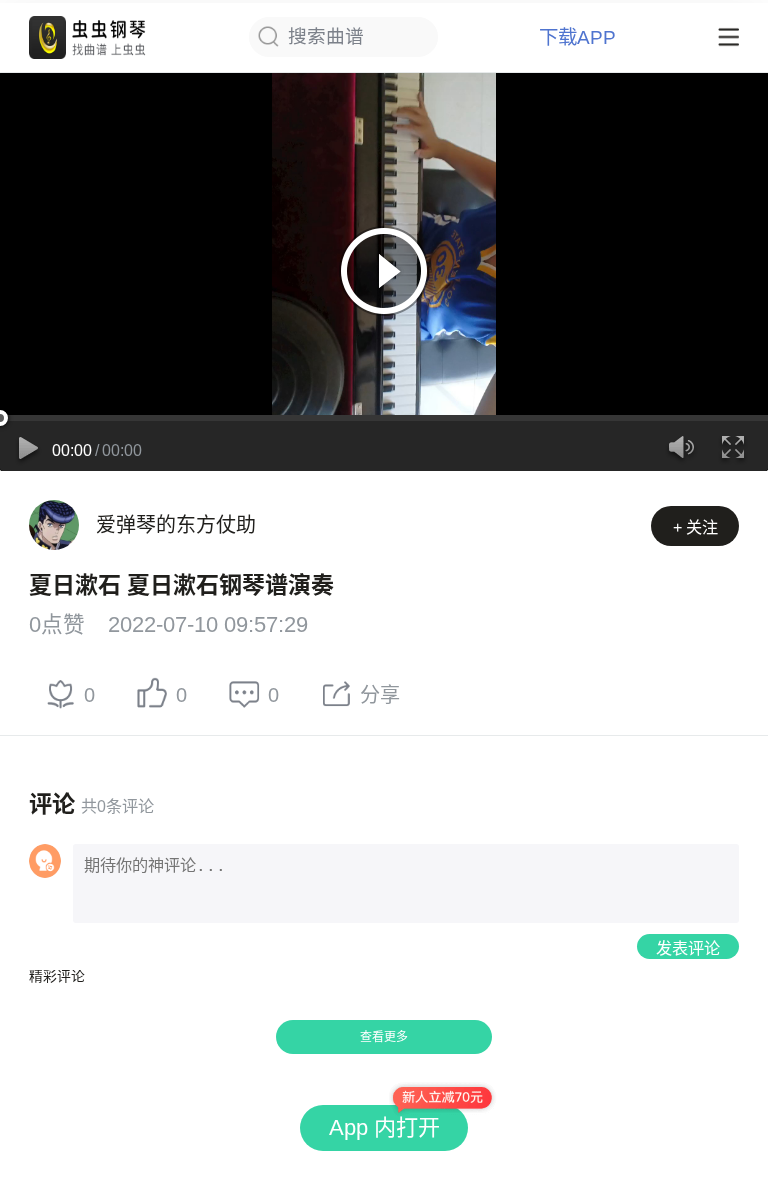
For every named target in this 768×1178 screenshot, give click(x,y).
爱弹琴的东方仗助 (176, 525)
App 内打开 (384, 1127)
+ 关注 (695, 527)
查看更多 (384, 1037)
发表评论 (688, 948)
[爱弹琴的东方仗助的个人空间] (54, 525)
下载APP (577, 37)
